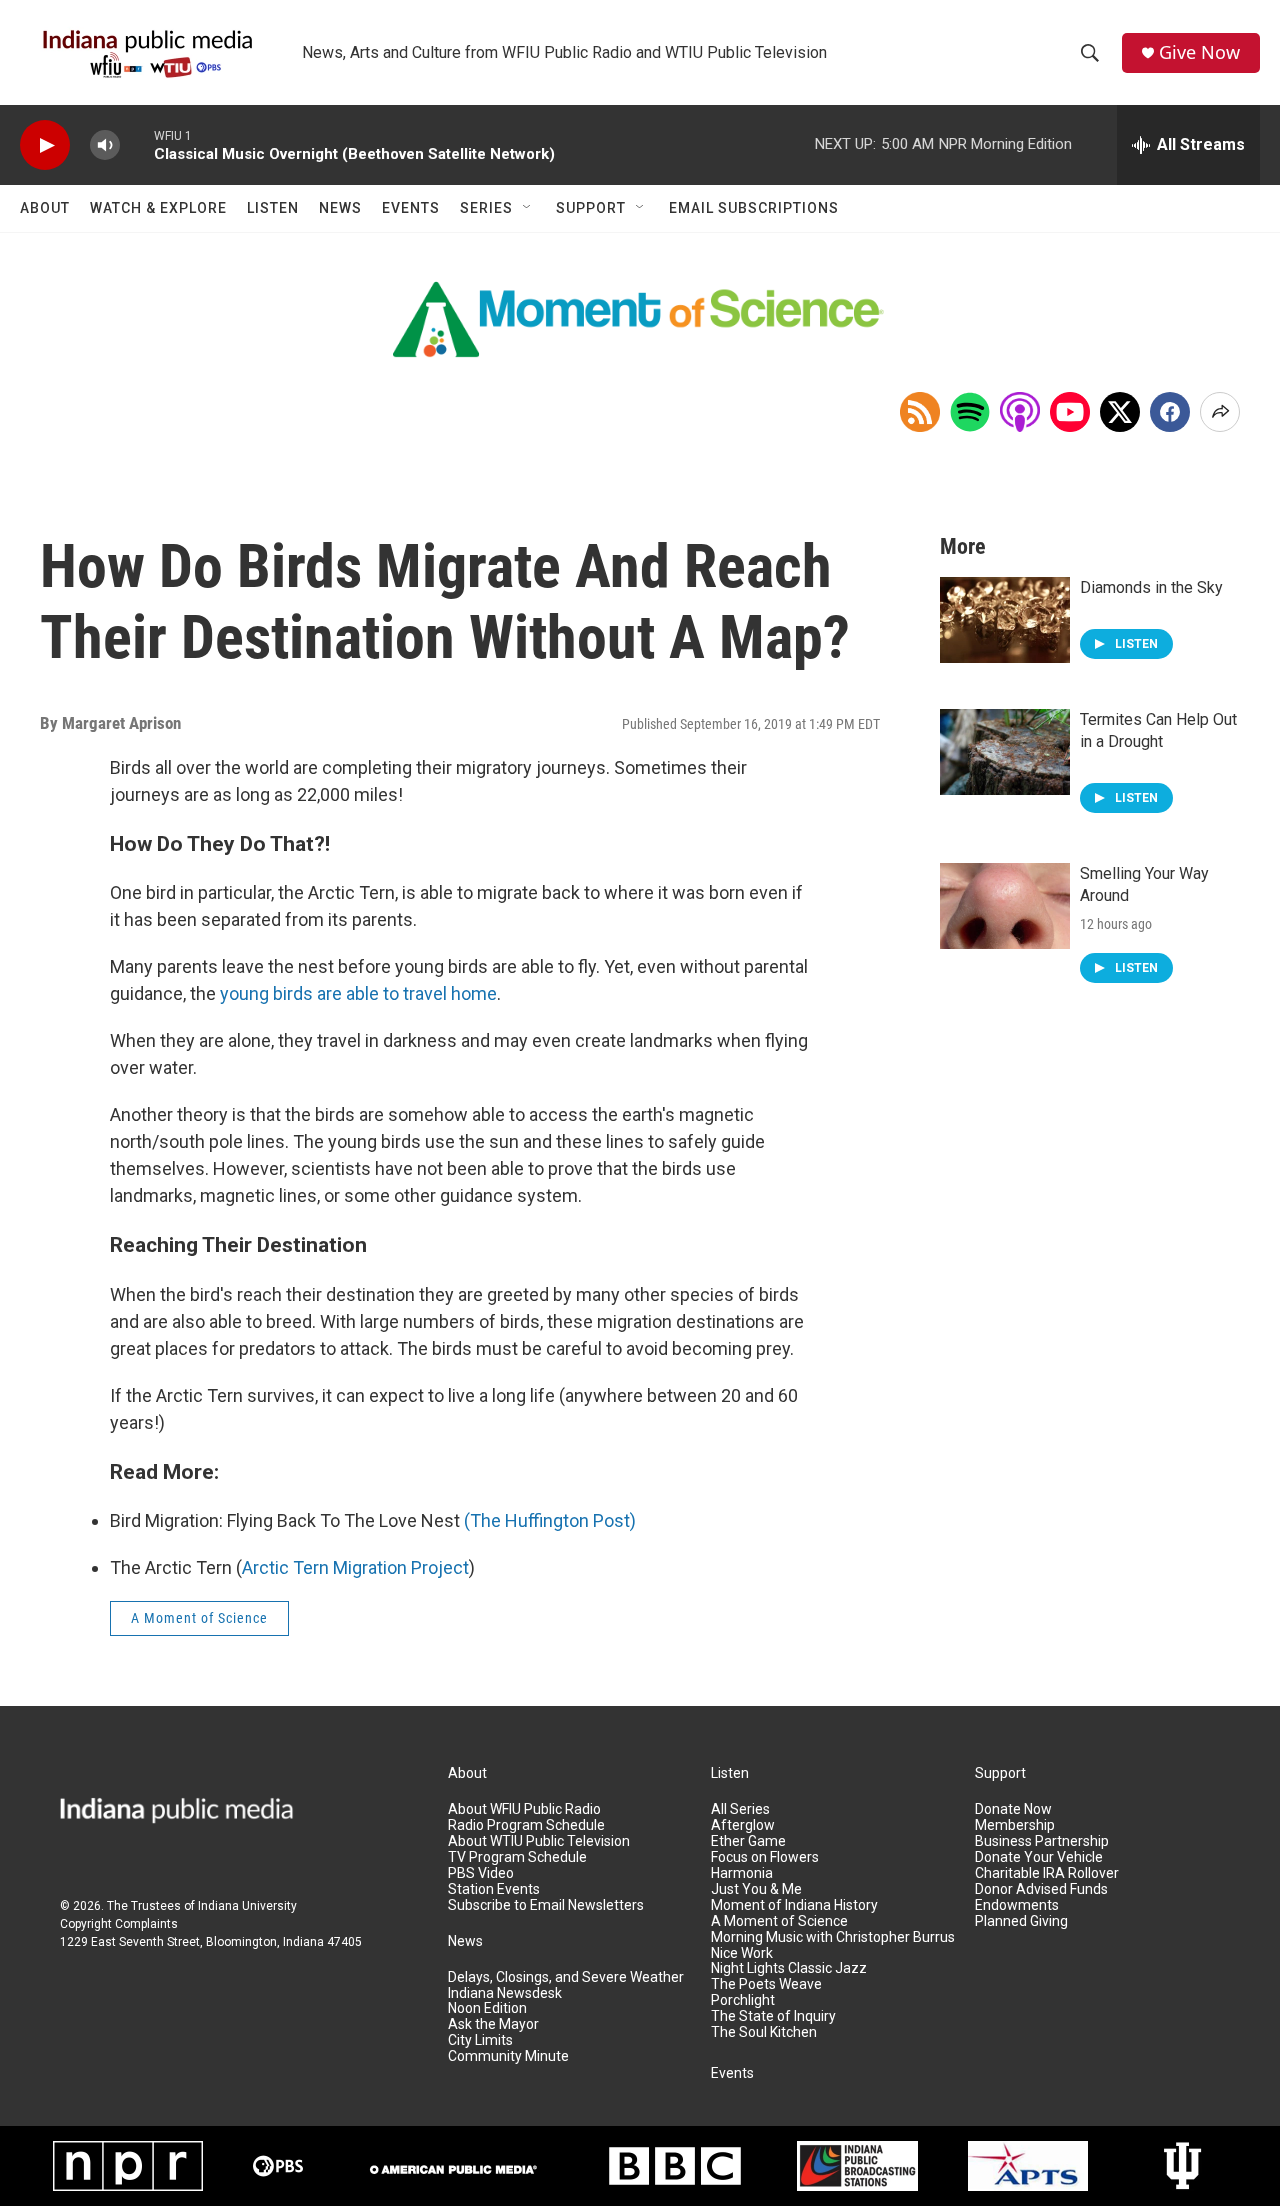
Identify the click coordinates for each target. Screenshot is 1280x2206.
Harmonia (742, 1873)
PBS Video (481, 1873)
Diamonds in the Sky (1151, 587)
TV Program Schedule (517, 1857)
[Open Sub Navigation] (528, 208)
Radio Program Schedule (526, 1825)
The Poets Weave (766, 1984)
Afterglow (743, 1825)
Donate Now (1013, 1809)
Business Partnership (1042, 1841)
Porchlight (743, 2000)
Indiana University (247, 1906)
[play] (45, 145)
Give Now (1199, 52)
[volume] (105, 145)
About (45, 208)
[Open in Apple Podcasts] (1020, 412)
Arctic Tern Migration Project (355, 1567)
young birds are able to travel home (358, 993)
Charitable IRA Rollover (1047, 1873)
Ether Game (748, 1841)
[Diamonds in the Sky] (1005, 620)
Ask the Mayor (493, 2024)
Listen (273, 208)
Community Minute (508, 2056)
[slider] (137, 144)
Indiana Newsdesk (505, 1993)
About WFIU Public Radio (524, 1809)
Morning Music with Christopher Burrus (833, 1937)
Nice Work (742, 1953)
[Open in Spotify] (970, 412)
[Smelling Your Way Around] (1005, 906)
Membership (1015, 1825)
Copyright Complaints (119, 1924)
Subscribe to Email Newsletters (546, 1905)
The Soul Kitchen (764, 2032)
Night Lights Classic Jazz (789, 1968)
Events (411, 208)
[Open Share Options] (1220, 412)
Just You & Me (756, 1889)
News (340, 208)
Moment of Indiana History (794, 1905)
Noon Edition (487, 2008)
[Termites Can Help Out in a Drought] (1005, 752)
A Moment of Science (199, 1618)
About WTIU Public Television (539, 1841)
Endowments (1017, 1905)
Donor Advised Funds (1041, 1889)
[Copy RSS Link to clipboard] (920, 412)
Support (591, 208)
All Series (740, 1809)
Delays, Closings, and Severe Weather (566, 1977)
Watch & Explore (158, 208)
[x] (1120, 412)
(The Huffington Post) (550, 1520)
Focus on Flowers (765, 1857)
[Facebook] (1170, 412)
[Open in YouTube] (1070, 412)
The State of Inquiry (773, 2016)
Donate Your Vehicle (1039, 1857)
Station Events (494, 1889)
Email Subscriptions (754, 208)
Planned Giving (1021, 1921)
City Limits (480, 2040)
